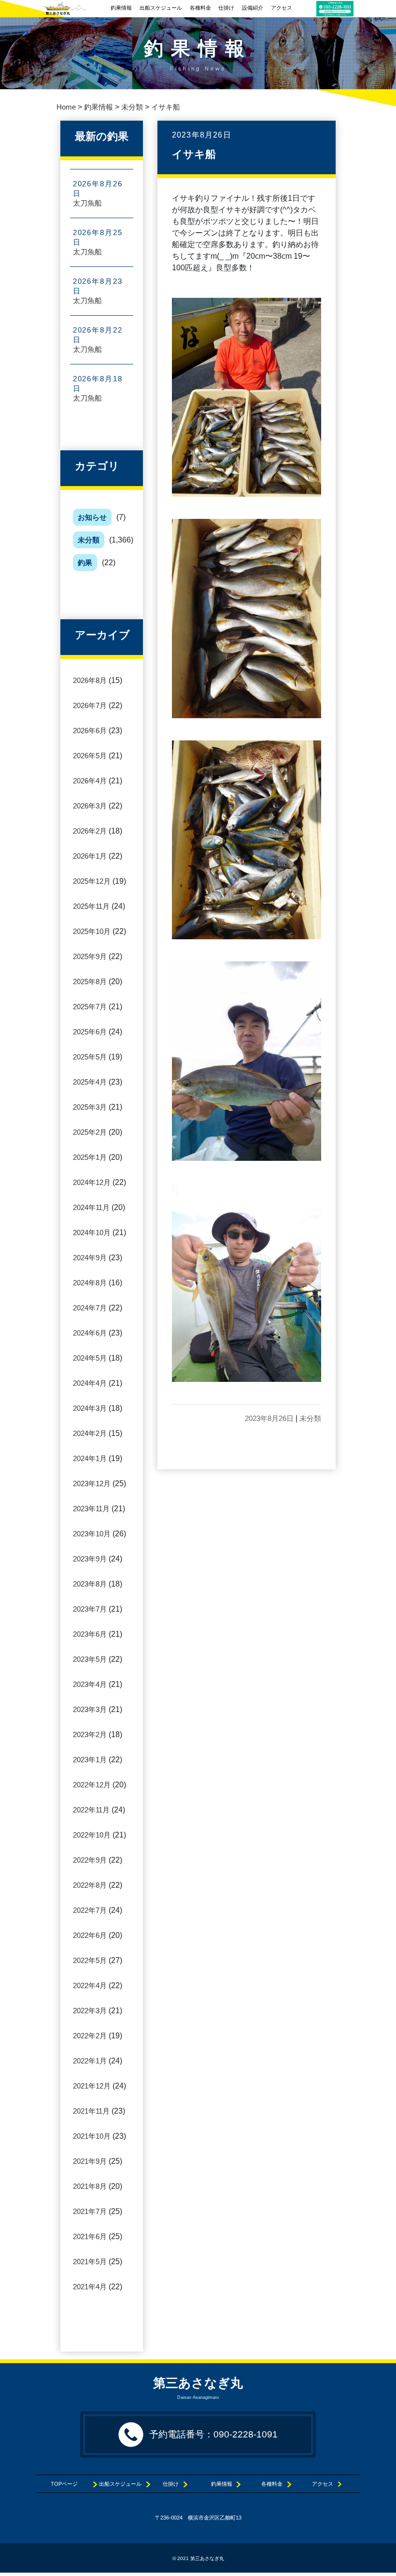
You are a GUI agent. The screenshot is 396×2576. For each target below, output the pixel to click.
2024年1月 (90, 1458)
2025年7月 (90, 1007)
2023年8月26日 (269, 1418)
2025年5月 (90, 1057)
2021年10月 (92, 2136)
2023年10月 (92, 1534)
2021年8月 (90, 2186)
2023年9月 (90, 1559)
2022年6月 (90, 1935)
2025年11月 (91, 906)
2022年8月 (90, 1885)
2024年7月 (90, 1308)
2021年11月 (91, 2111)
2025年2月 (90, 1132)
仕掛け (226, 8)
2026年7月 (90, 705)
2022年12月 (92, 1785)
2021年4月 (90, 2287)
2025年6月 (90, 1032)
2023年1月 (90, 1760)
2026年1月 (90, 856)
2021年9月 (90, 2161)
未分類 (89, 540)
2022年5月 (90, 1960)
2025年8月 (90, 982)
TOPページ (70, 2484)
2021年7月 (90, 2211)
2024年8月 (90, 1283)
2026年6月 (90, 731)
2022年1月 (90, 2061)
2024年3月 (90, 1408)
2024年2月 (90, 1433)
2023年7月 (90, 1609)
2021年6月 (90, 2236)
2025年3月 (90, 1107)
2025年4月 (90, 1082)
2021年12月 (92, 2086)
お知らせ (92, 517)
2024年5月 (90, 1358)
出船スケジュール (161, 8)
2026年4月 (90, 781)
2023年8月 (90, 1584)
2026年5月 (90, 756)
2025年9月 (90, 956)
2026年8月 (90, 680)
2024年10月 (92, 1232)
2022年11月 (91, 1810)
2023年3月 (90, 1709)
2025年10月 (92, 931)
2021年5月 (90, 2262)
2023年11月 (91, 1509)
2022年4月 (90, 1985)
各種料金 (200, 8)
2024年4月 (90, 1383)
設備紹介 (253, 8)
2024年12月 (92, 1182)
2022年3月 (90, 2011)
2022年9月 (90, 1860)
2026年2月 (90, 831)
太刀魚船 (87, 203)
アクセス (282, 8)
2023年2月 (90, 1734)
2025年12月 (92, 881)
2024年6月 (90, 1333)
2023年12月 (92, 1483)
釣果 (85, 563)
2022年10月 (92, 1835)
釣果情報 (121, 8)
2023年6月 (90, 1634)
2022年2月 (90, 2036)
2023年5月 (90, 1659)
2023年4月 (90, 1684)
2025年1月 (90, 1157)
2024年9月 (90, 1258)
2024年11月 (91, 1207)
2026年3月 (90, 806)
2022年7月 (90, 1910)
